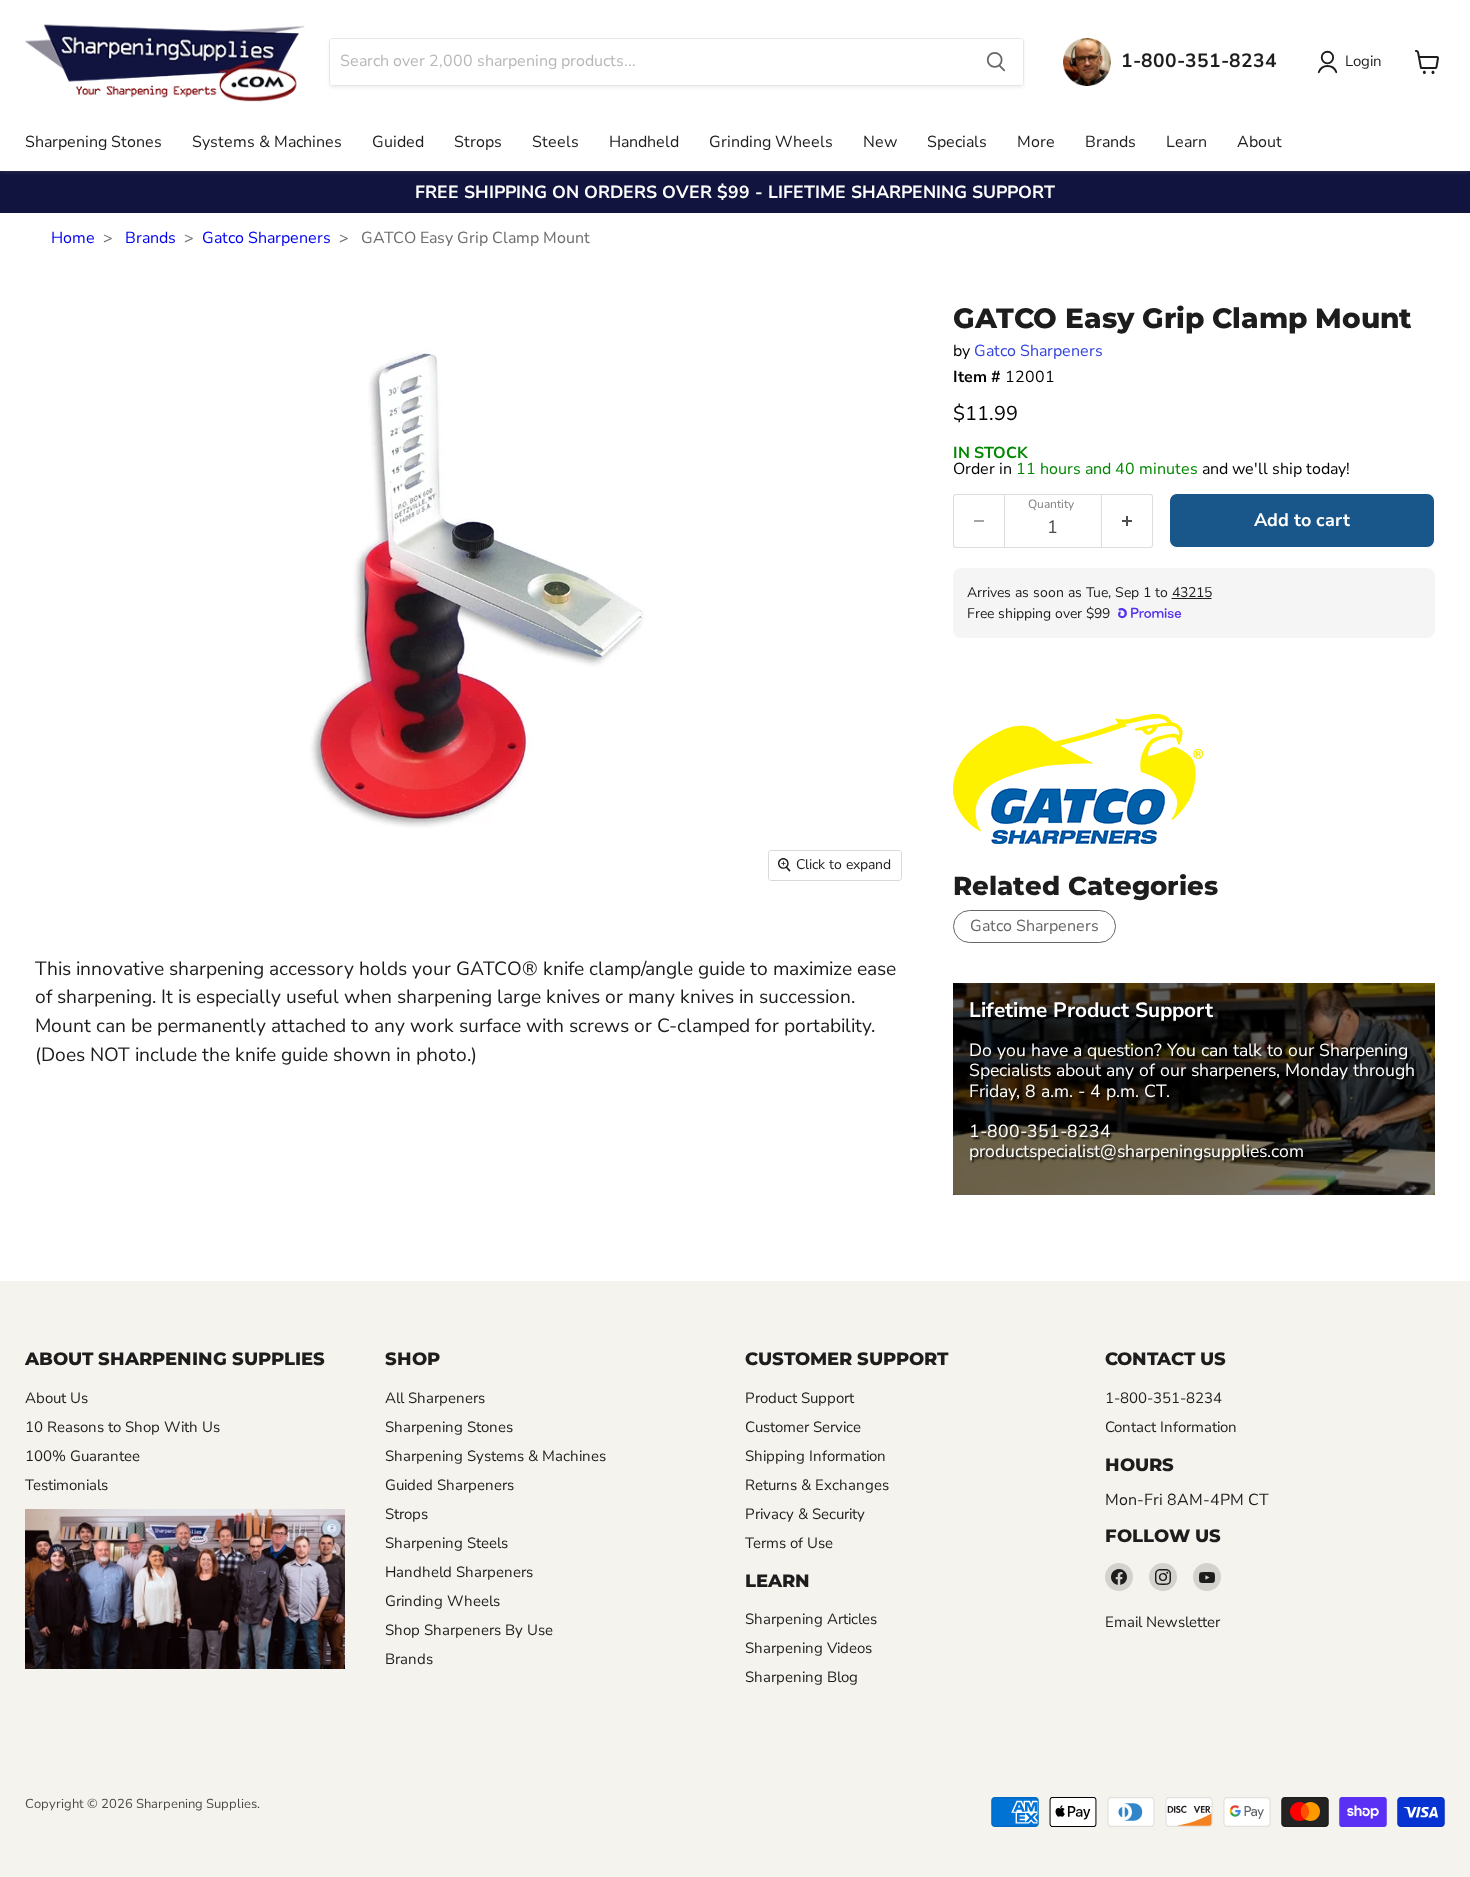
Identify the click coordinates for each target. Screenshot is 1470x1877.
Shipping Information (815, 1456)
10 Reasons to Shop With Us (122, 1427)
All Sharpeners (435, 1398)
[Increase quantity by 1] (1127, 521)
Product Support (799, 1398)
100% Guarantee (82, 1456)
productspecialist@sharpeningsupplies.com (1136, 1151)
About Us (56, 1398)
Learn (1186, 142)
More (1036, 142)
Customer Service (803, 1427)
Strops (478, 142)
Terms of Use (789, 1543)
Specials (957, 142)
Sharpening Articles (811, 1619)
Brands (1110, 142)
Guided (398, 142)
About (1259, 142)
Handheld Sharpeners (459, 1572)
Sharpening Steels (446, 1543)
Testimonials (66, 1485)
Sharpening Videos (808, 1648)
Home (73, 238)
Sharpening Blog (801, 1677)
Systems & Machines (267, 142)
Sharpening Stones (93, 142)
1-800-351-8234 (1040, 1131)
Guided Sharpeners (449, 1485)
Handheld (644, 142)
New (880, 142)
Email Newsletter (1162, 1622)
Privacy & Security (805, 1514)
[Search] (996, 62)
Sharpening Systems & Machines (495, 1456)
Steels (555, 142)
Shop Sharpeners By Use (469, 1630)
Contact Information (1171, 1427)
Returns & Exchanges (817, 1485)
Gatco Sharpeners (266, 238)
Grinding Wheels (771, 142)
